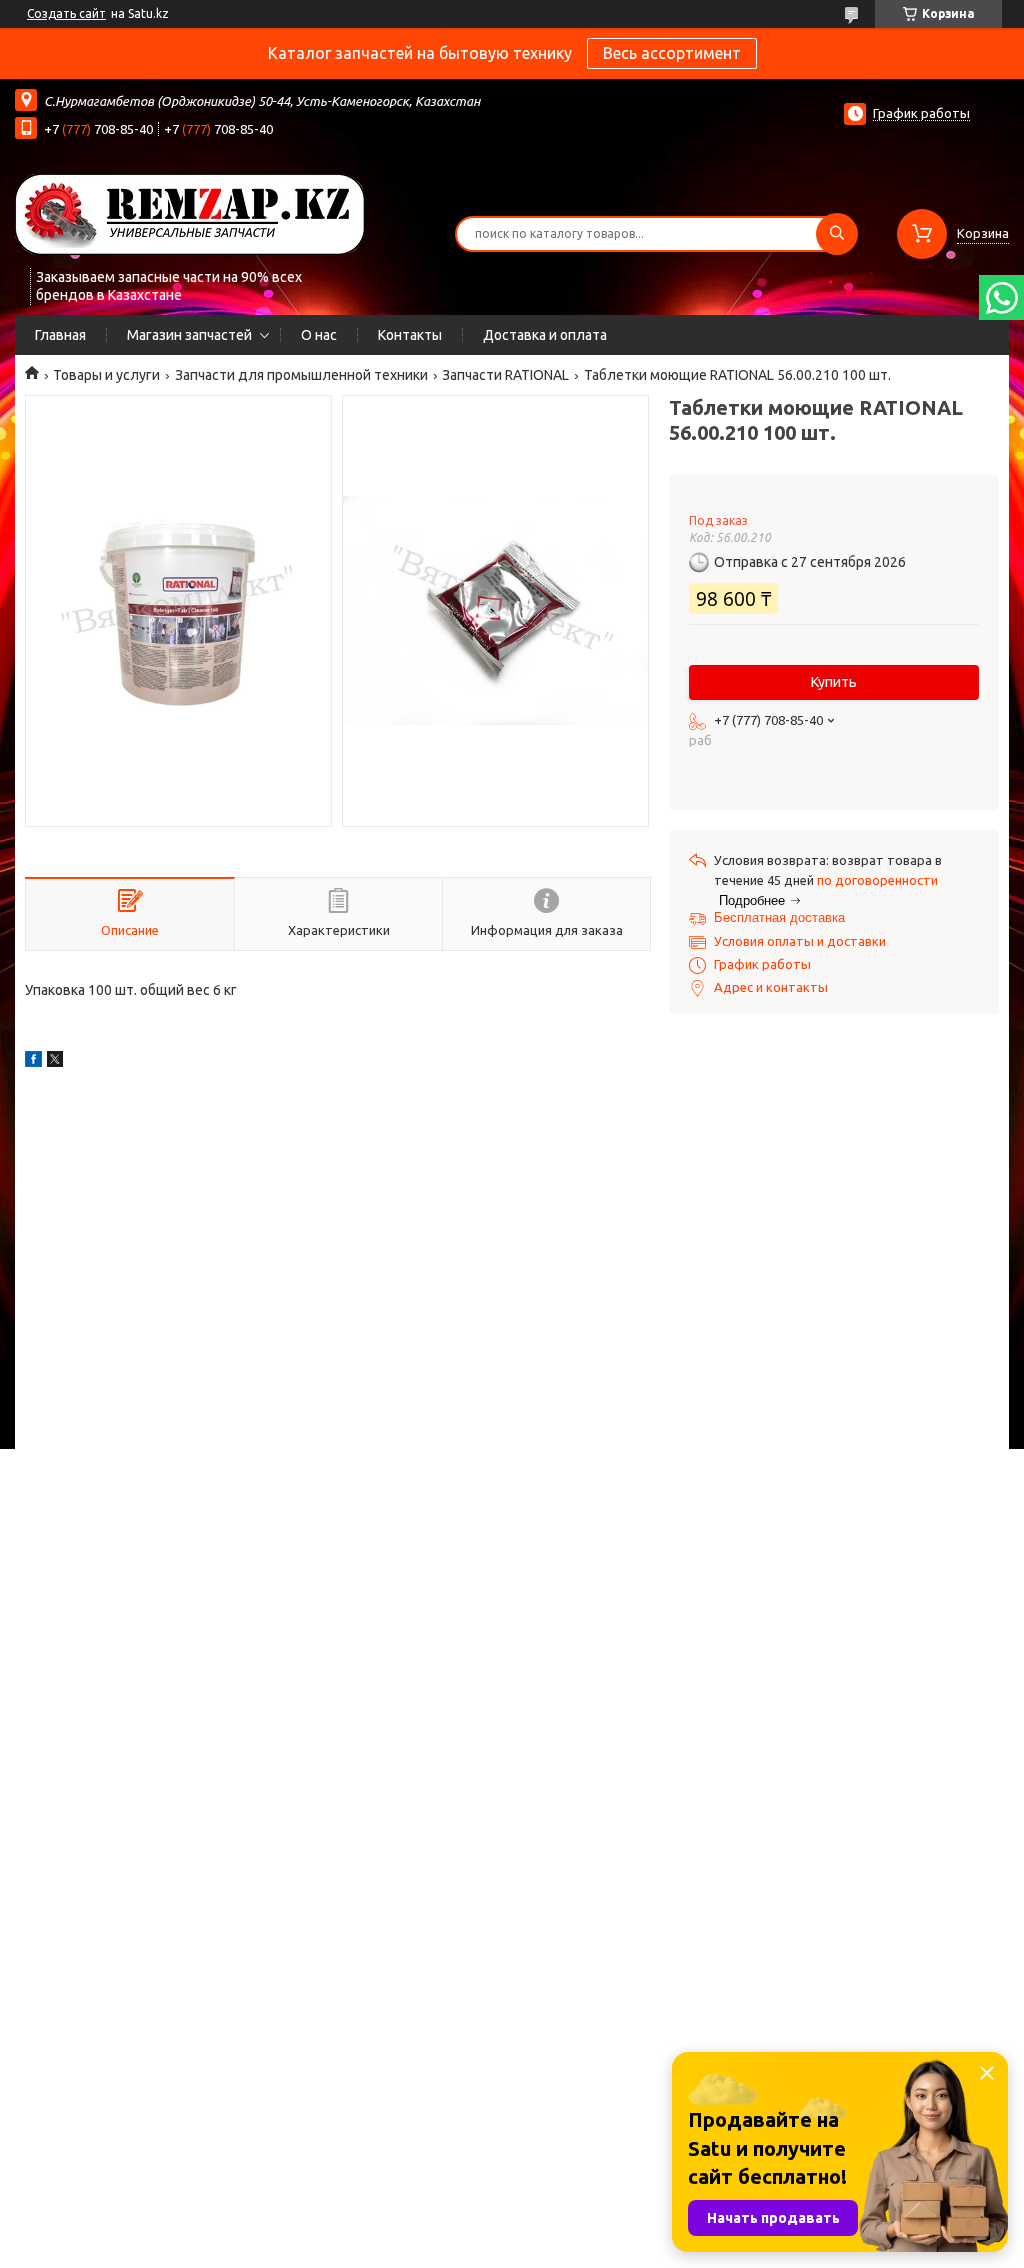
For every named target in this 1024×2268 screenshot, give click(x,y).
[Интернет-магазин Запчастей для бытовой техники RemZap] (190, 213)
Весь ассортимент (672, 53)
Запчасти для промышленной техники (301, 375)
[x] (55, 1062)
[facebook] (33, 1062)
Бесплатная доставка (779, 917)
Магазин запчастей (189, 335)
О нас (319, 335)
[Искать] (837, 234)
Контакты (410, 335)
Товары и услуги (106, 375)
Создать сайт (66, 13)
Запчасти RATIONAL (505, 375)
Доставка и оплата (545, 335)
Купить (834, 682)
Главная (60, 335)
